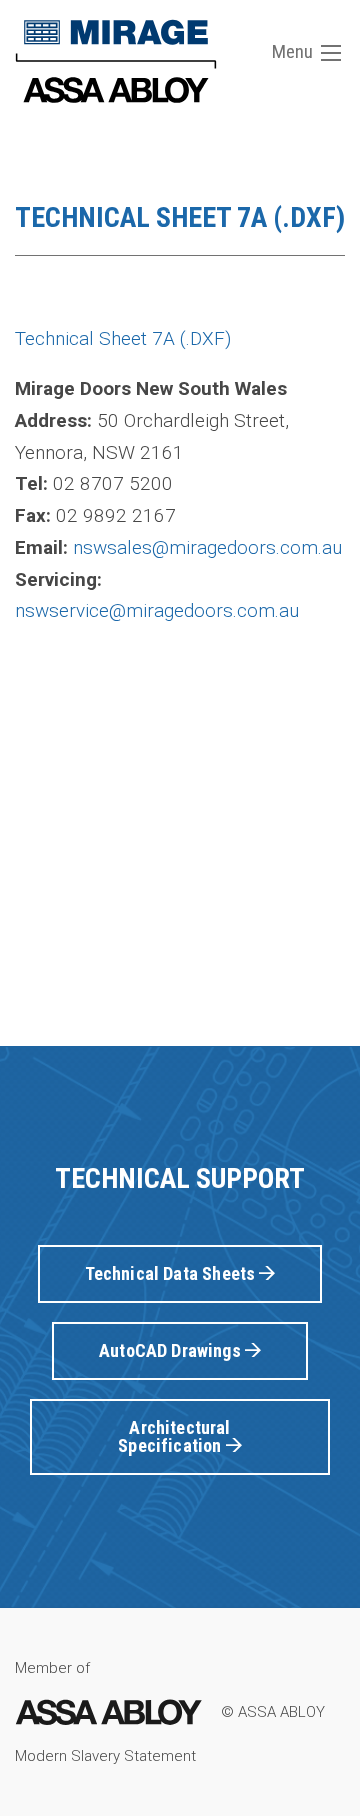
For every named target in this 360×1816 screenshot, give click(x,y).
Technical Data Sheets (172, 1273)
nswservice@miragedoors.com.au (157, 610)
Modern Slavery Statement (105, 1756)
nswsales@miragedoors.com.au (207, 547)
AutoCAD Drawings (172, 1350)
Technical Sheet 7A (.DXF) (123, 338)
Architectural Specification (174, 1436)
